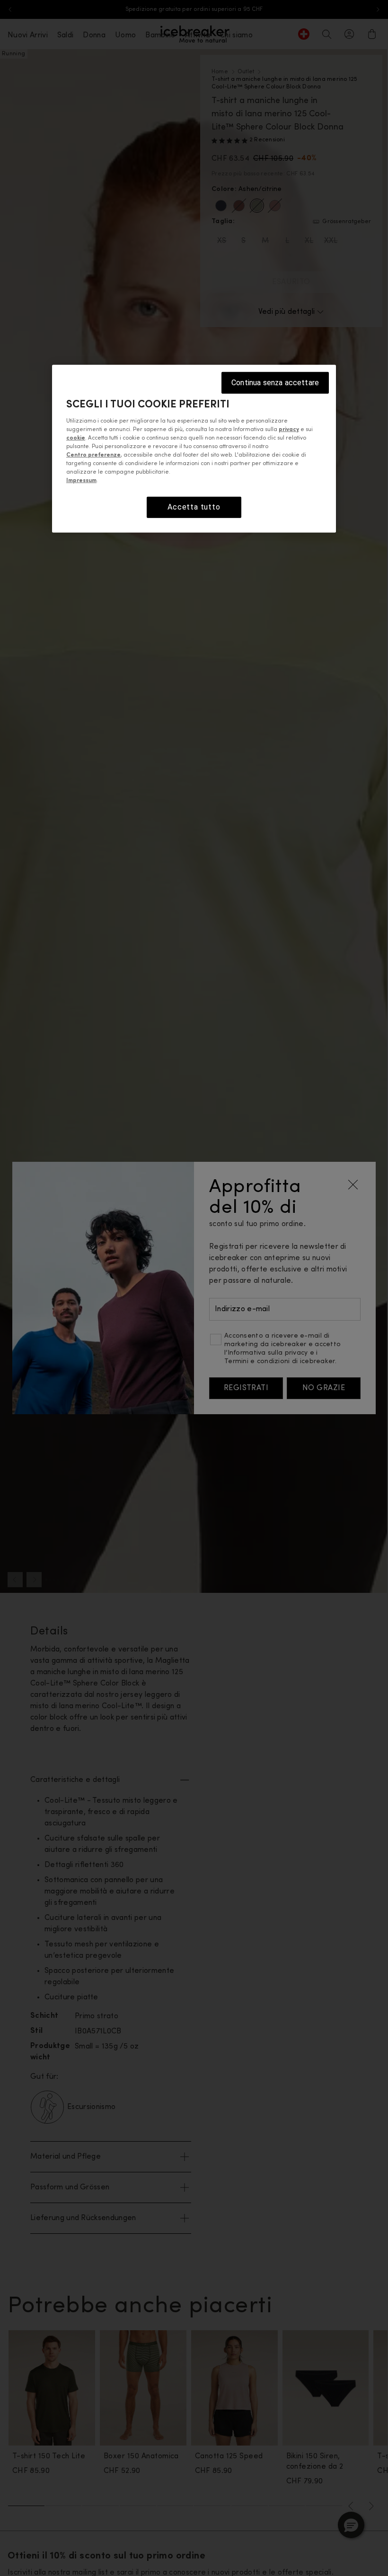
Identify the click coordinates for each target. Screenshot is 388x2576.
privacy (289, 430)
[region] (194, 448)
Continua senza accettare (275, 382)
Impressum (81, 481)
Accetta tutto (194, 507)
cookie (76, 438)
